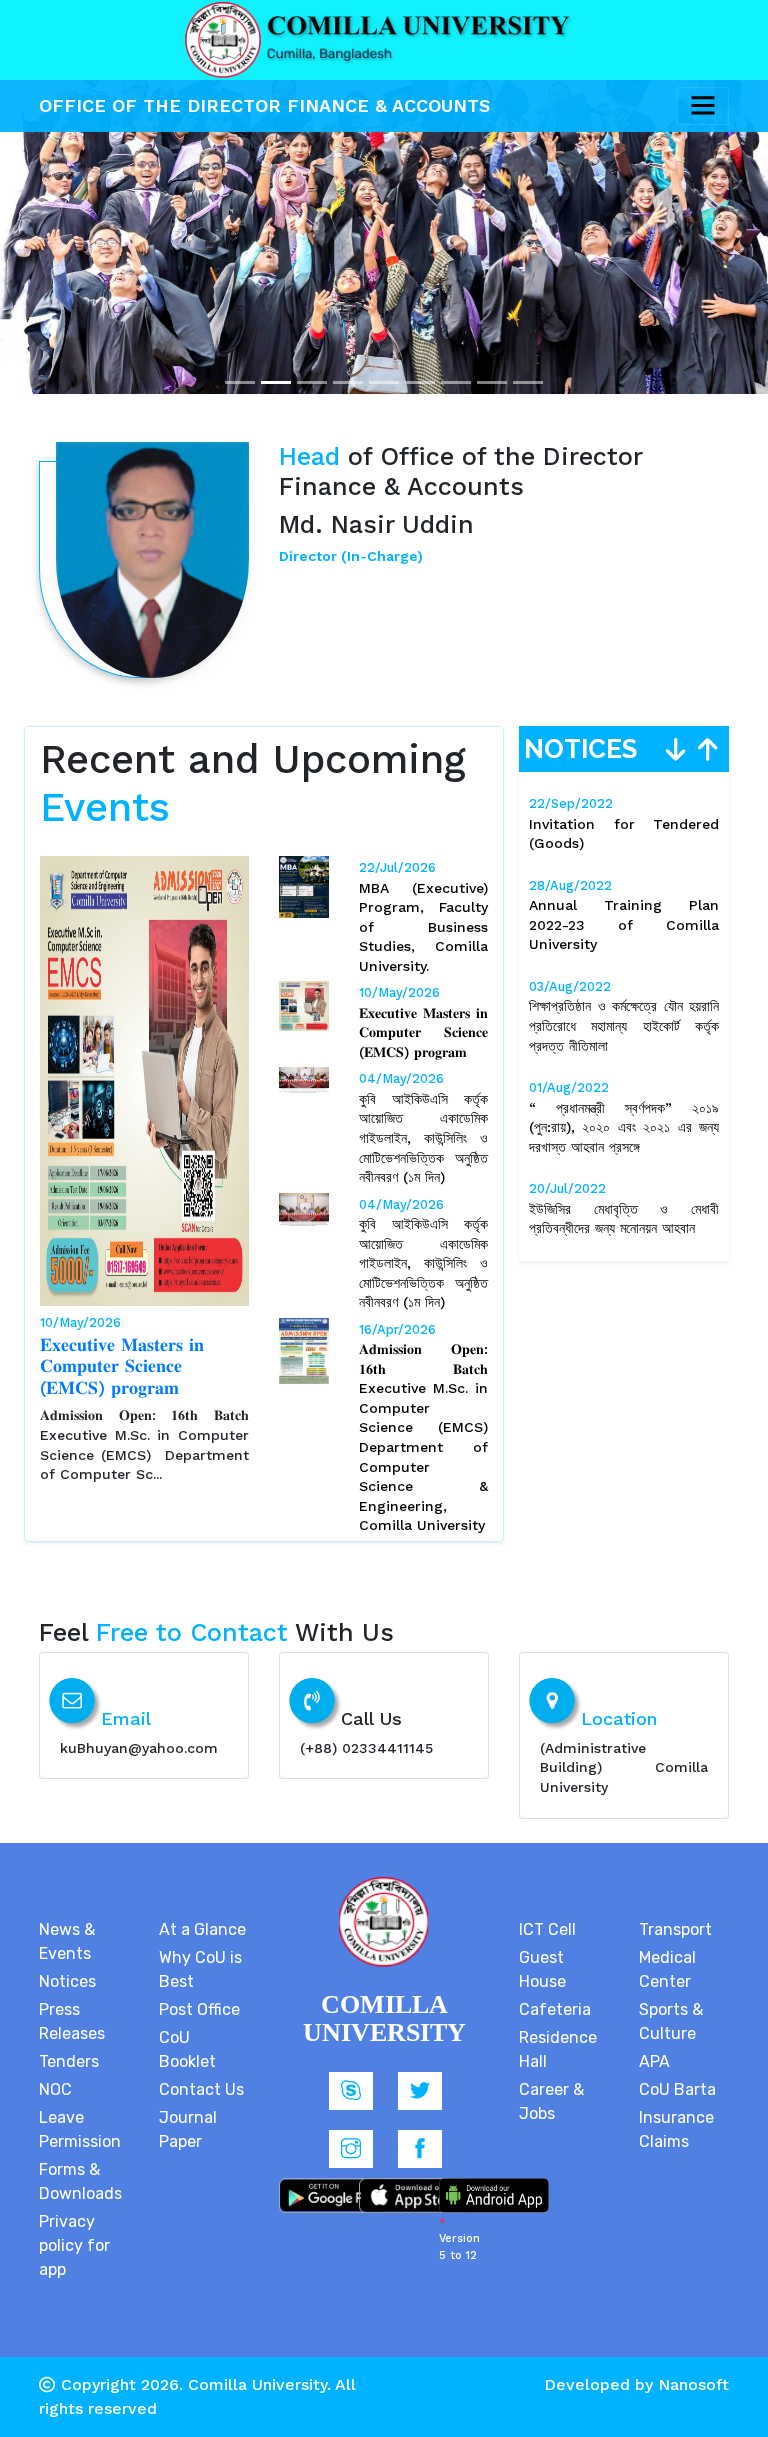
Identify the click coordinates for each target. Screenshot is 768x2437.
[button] (57, 197)
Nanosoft (693, 2384)
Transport (675, 1929)
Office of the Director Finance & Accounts (267, 105)
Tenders (69, 2061)
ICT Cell (547, 1929)
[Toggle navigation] (703, 106)
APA (654, 2061)
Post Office (199, 2009)
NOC (55, 2089)
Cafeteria (555, 2009)
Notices (67, 1981)
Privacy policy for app (74, 2245)
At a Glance (202, 1929)
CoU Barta (677, 2089)
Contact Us (201, 2089)
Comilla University (257, 2384)
